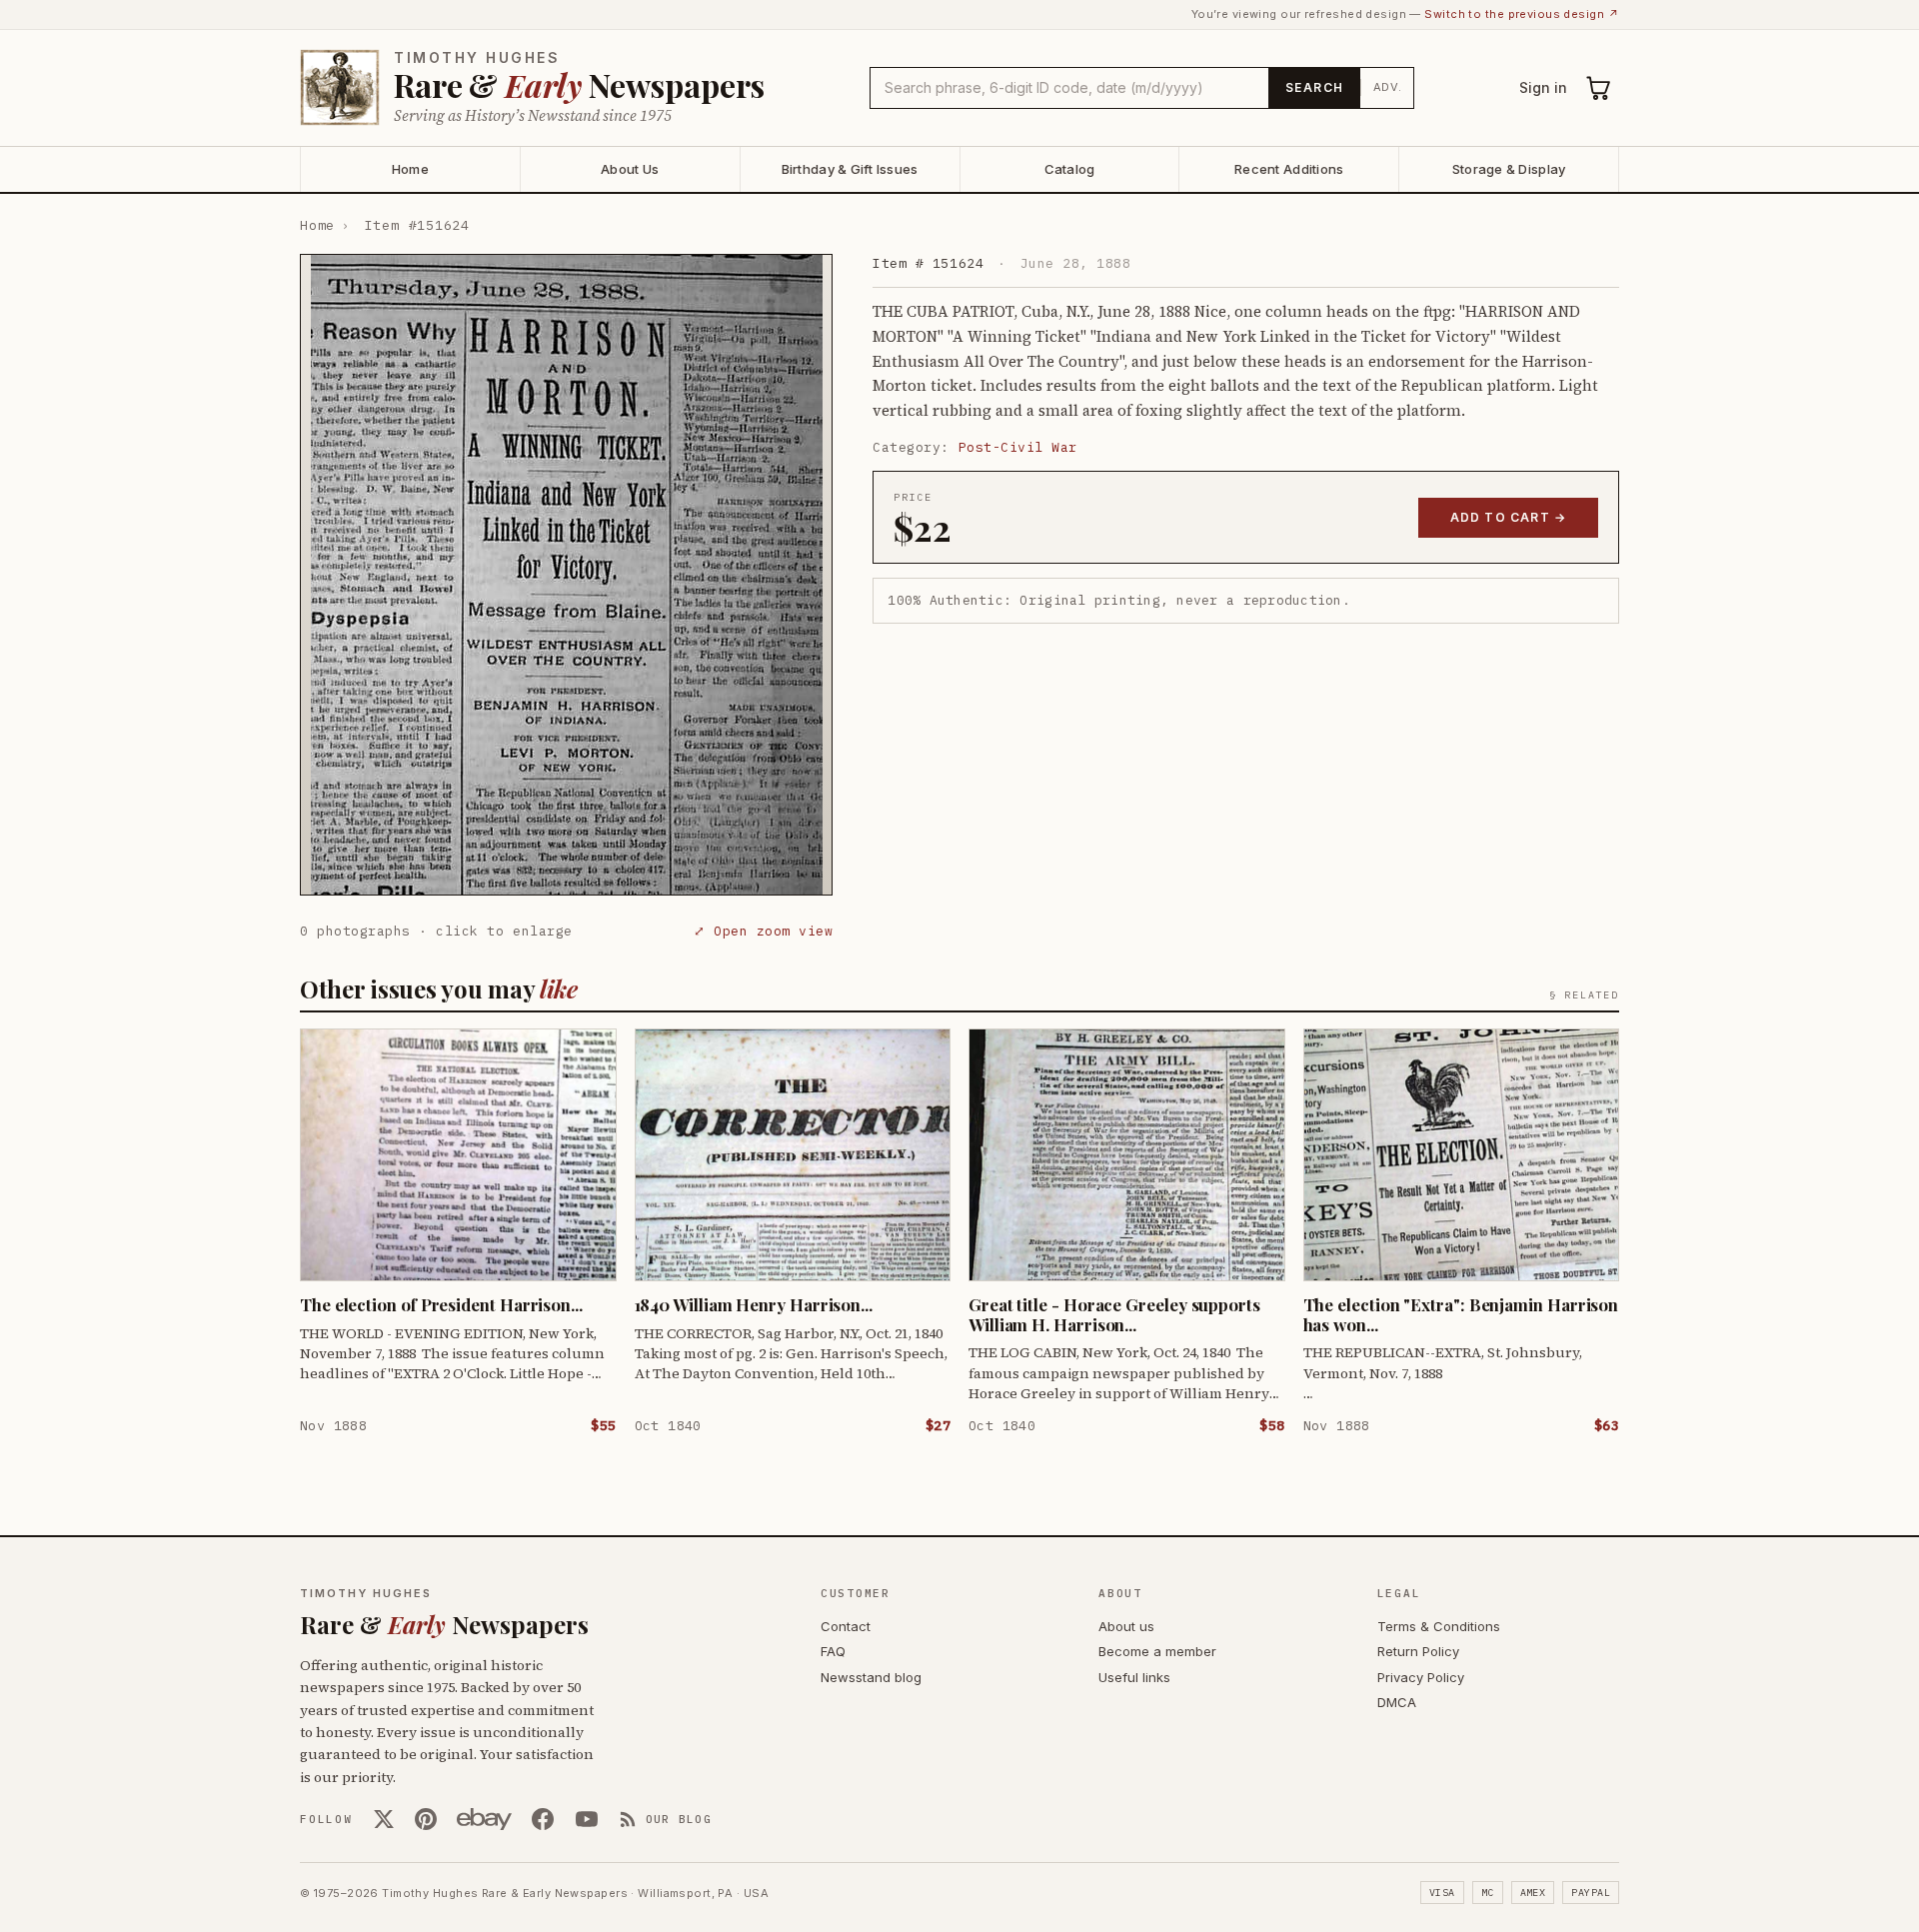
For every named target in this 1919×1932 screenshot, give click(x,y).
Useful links (1134, 1677)
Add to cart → (1509, 517)
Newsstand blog (871, 1677)
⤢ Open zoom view (763, 931)
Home (410, 169)
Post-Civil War (1018, 447)
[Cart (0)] (1599, 88)
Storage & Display (1509, 169)
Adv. (1388, 87)
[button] (566, 575)
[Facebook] (543, 1819)
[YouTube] (587, 1819)
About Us (630, 169)
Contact (846, 1626)
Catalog (1070, 169)
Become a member (1157, 1651)
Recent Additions (1289, 169)
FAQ (833, 1651)
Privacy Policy (1421, 1677)
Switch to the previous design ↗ (1522, 14)
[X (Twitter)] (384, 1819)
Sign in (1543, 87)
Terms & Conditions (1439, 1626)
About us (1126, 1626)
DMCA (1397, 1702)
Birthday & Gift (850, 169)
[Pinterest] (426, 1819)
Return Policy (1418, 1651)
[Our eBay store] (484, 1819)
